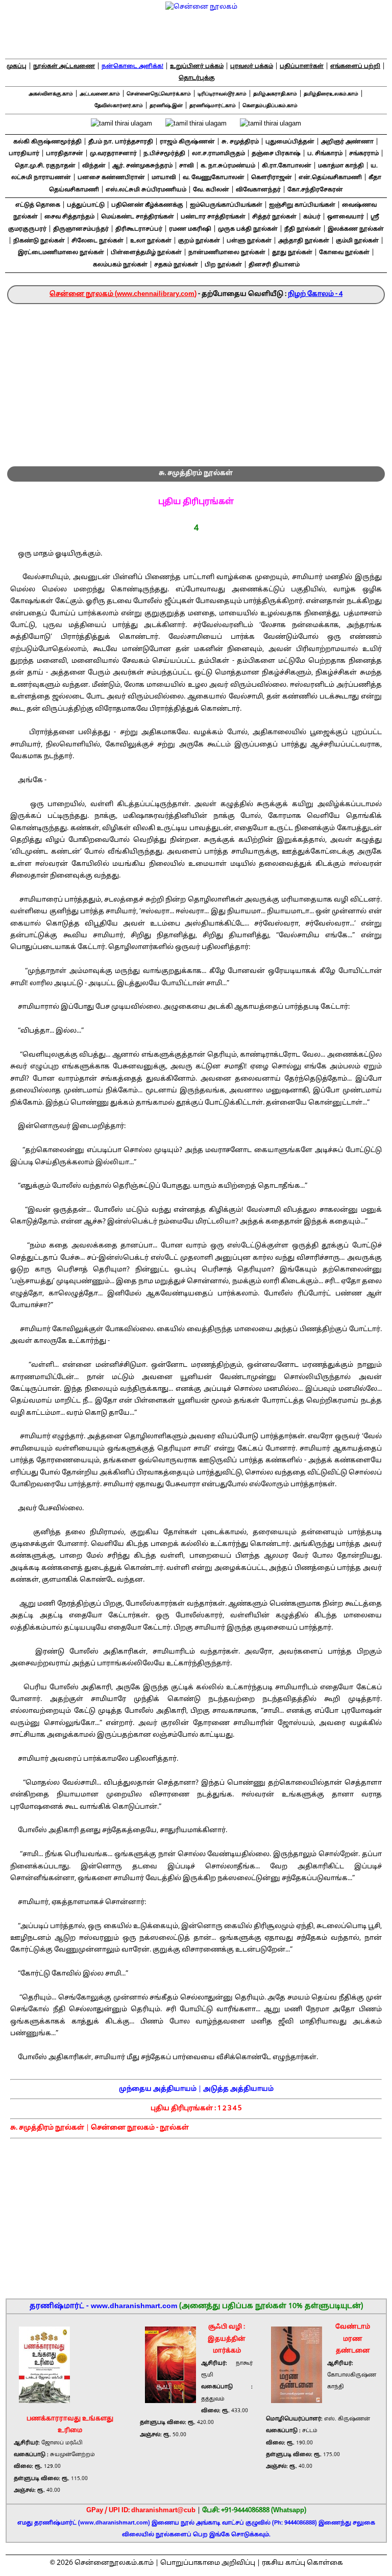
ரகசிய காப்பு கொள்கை (302, 2563)
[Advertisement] (196, 381)
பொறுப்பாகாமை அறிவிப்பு (208, 2563)
